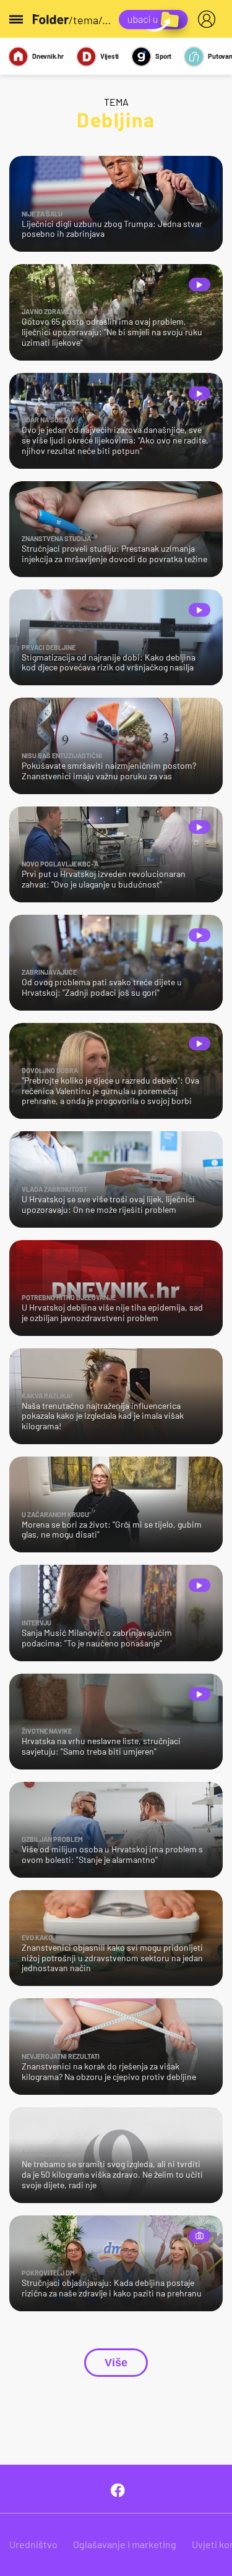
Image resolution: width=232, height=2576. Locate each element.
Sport (163, 56)
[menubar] (209, 19)
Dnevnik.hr (48, 56)
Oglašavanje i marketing (125, 2544)
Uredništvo (33, 2544)
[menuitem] (209, 19)
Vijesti (110, 56)
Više (116, 2363)
